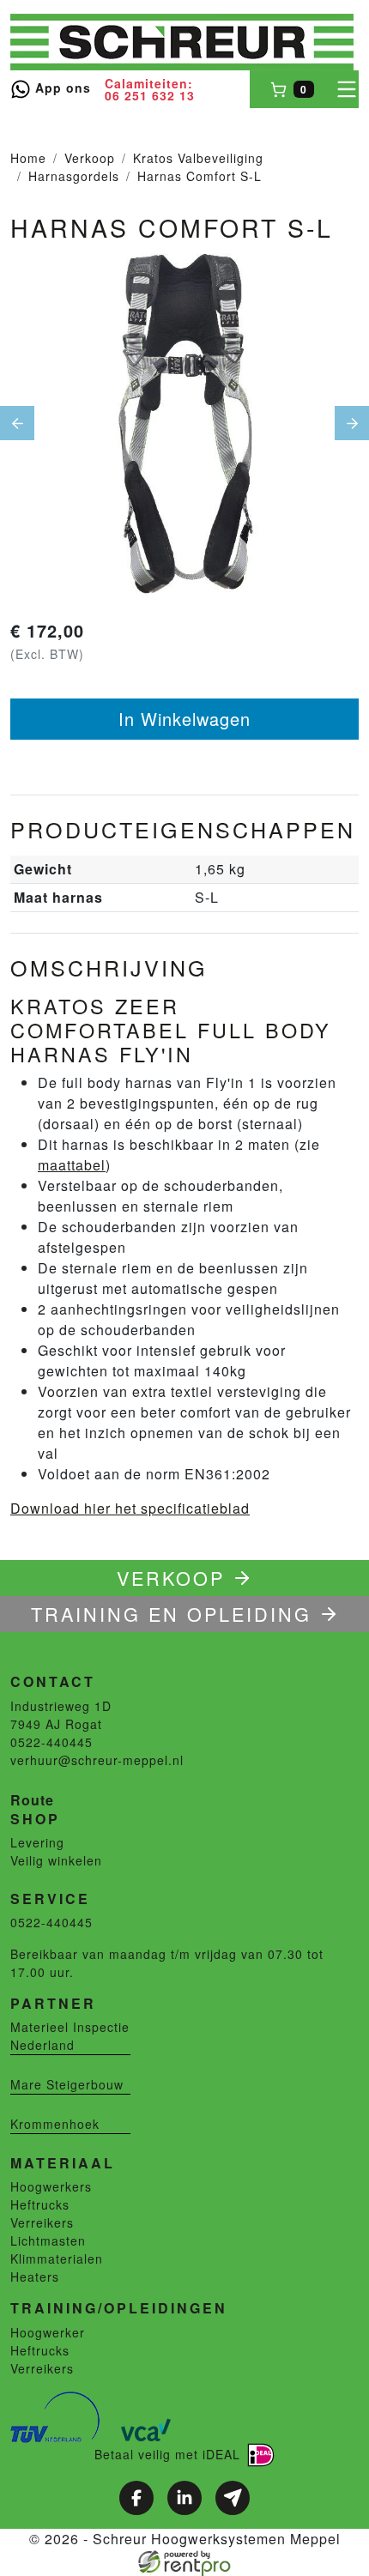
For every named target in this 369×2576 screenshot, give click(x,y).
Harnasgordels (74, 176)
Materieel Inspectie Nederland (70, 2036)
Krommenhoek (55, 2124)
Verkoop (90, 158)
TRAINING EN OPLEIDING (171, 1614)
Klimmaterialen (57, 2259)
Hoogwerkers (51, 2186)
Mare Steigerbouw (67, 2084)
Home (28, 158)
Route (32, 1800)
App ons (61, 88)
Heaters (35, 2277)
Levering (37, 1842)
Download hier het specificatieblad (130, 1508)
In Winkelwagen (184, 719)
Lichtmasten (48, 2240)
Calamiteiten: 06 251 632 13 (150, 89)
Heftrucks (40, 2204)
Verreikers (42, 2222)
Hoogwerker (48, 2332)
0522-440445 (51, 1742)
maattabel (72, 1165)
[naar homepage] (182, 42)
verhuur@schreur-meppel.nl (97, 1760)
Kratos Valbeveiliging (198, 158)
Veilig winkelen (56, 1860)
